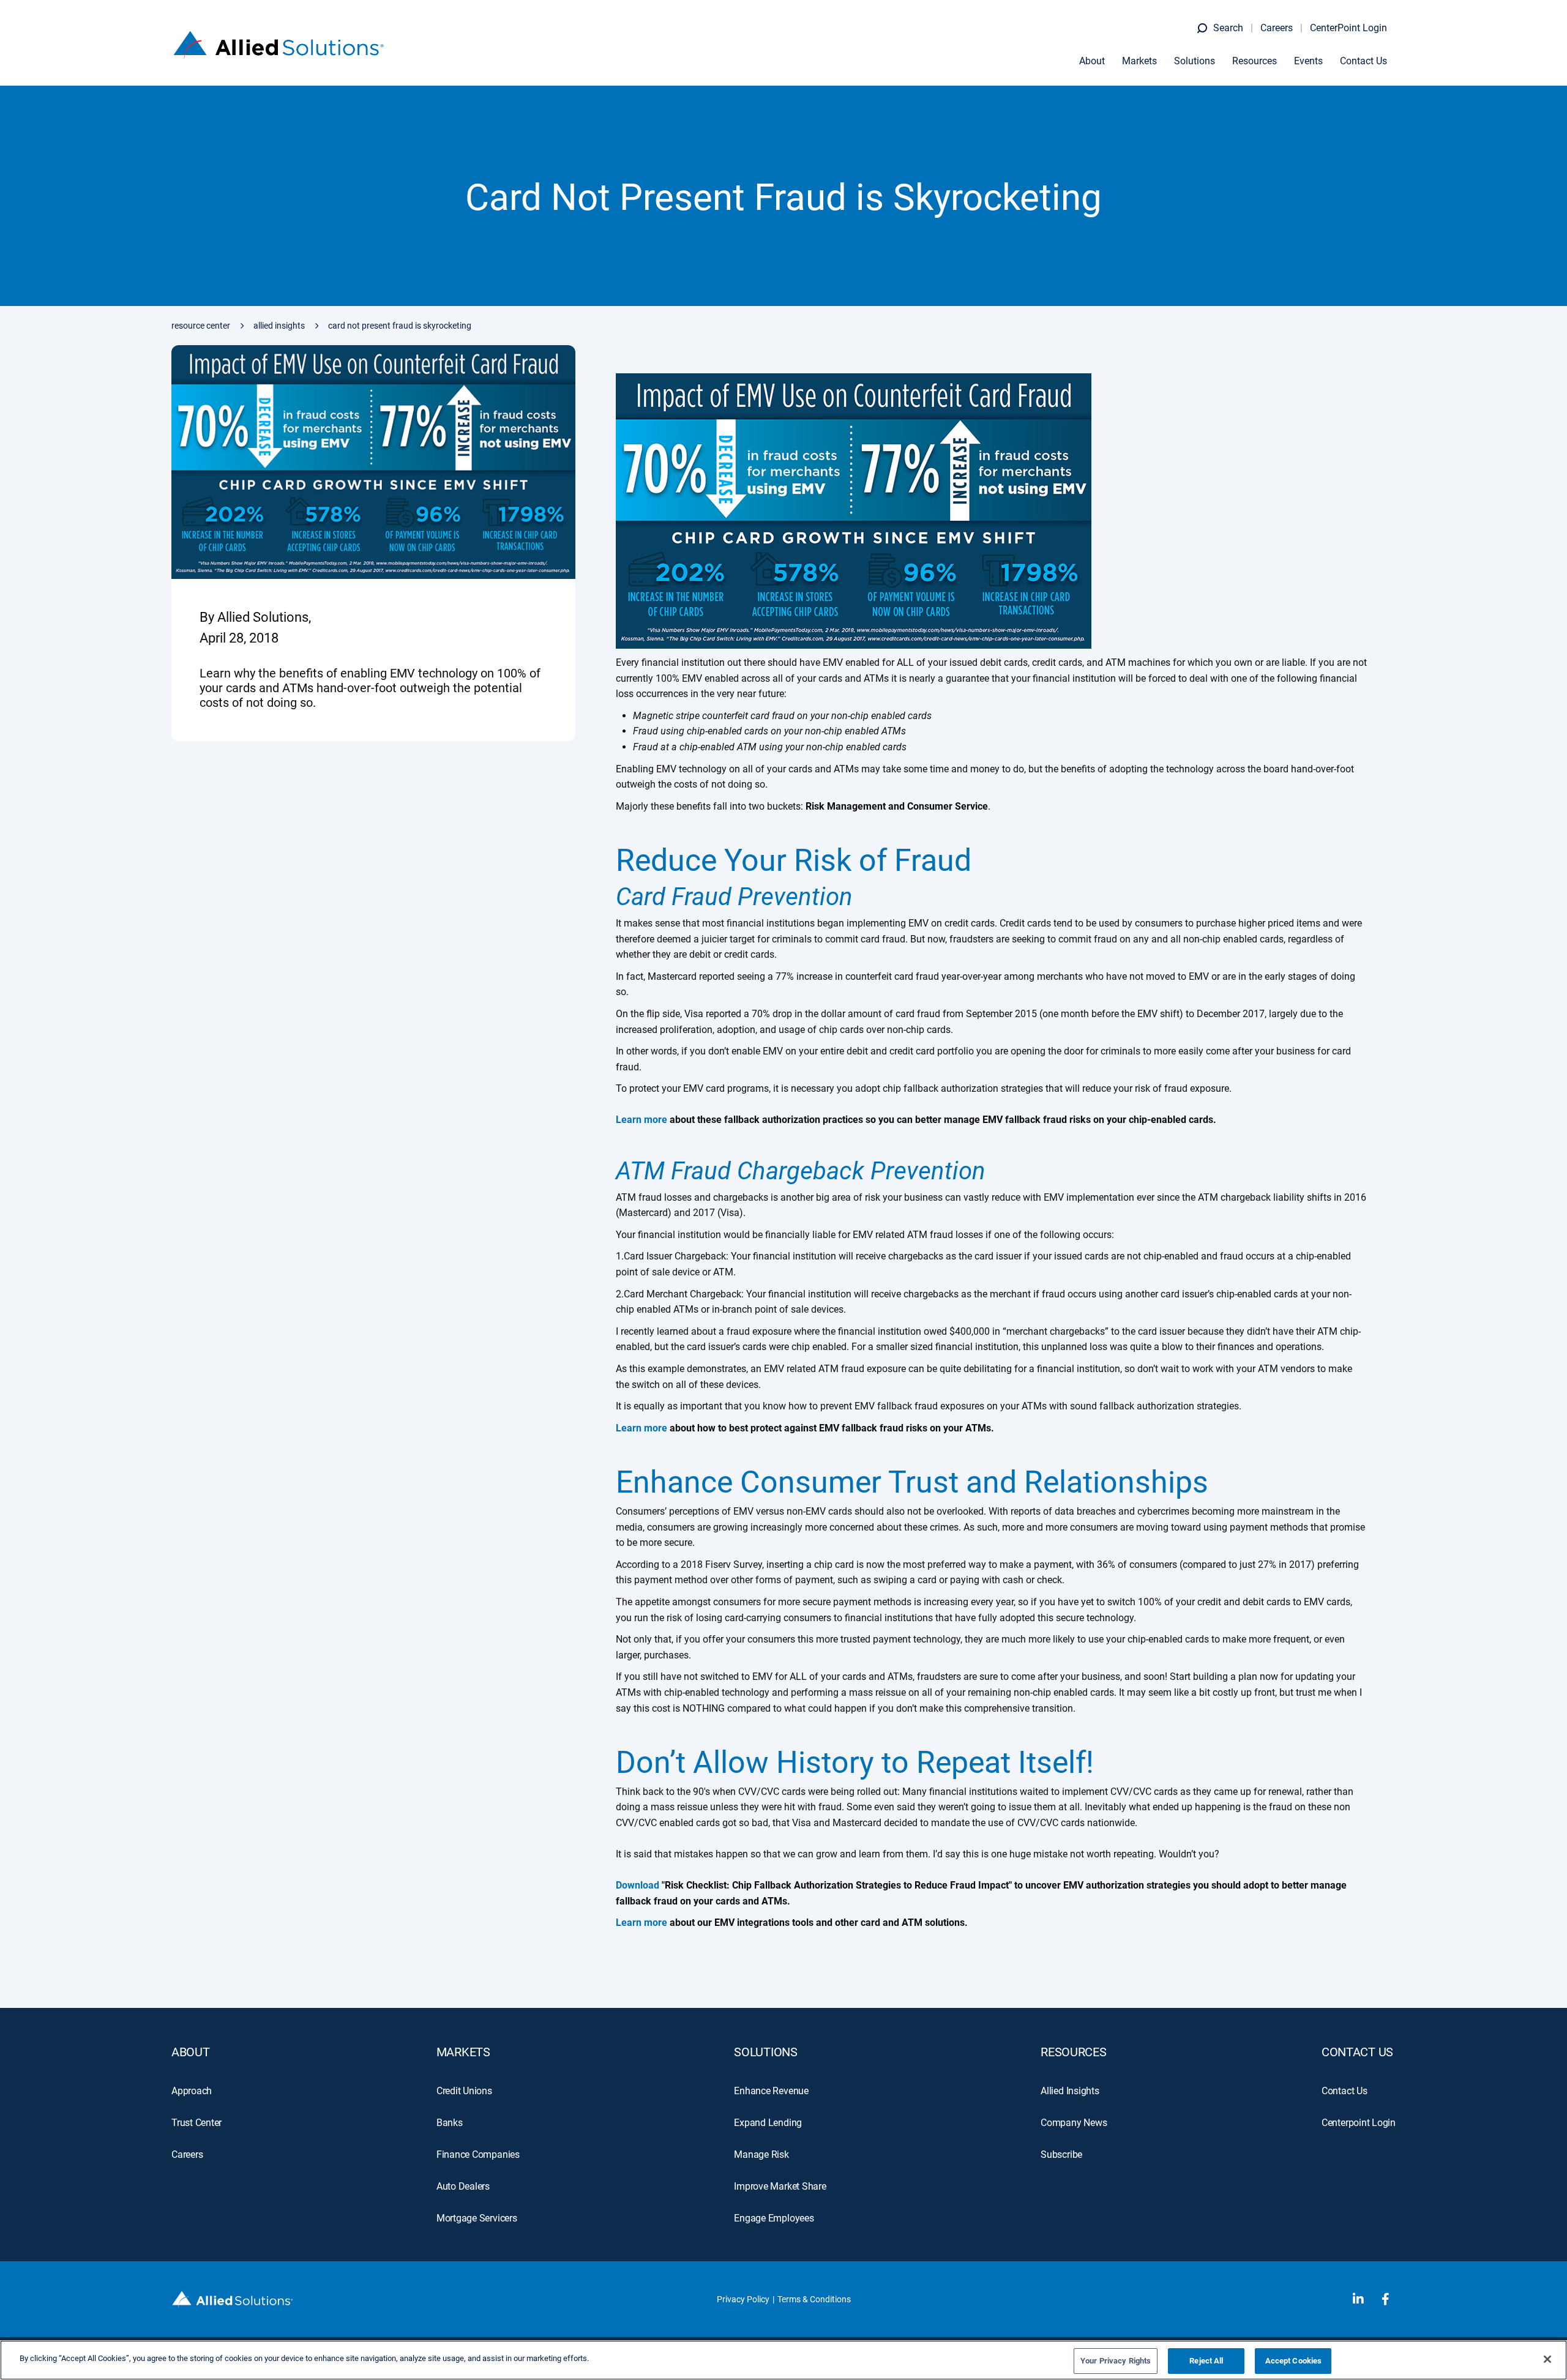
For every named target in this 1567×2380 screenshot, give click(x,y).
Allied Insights (279, 326)
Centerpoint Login (1359, 2123)
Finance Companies (478, 2154)
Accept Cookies (1294, 2361)
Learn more (641, 1923)
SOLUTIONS (765, 2052)
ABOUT (191, 2052)
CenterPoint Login (1348, 28)
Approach (192, 2091)
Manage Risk (761, 2154)
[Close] (1547, 2359)
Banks (450, 2123)
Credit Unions (464, 2091)
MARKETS (463, 2052)
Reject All (1206, 2361)
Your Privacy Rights (1116, 2361)
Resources (1255, 61)
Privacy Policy (743, 2299)
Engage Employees (774, 2218)
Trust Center (196, 2123)
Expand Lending (768, 2123)
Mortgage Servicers (477, 2218)
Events (1308, 61)
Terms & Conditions (814, 2299)
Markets (1139, 61)
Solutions (1195, 61)
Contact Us (1363, 61)
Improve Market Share (780, 2186)
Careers (1277, 28)
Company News (1074, 2123)
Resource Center (201, 326)
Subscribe (1061, 2154)
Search (1228, 28)
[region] (783, 2360)
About (1092, 61)
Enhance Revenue (771, 2091)
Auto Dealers (463, 2186)
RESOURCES (1073, 2052)
